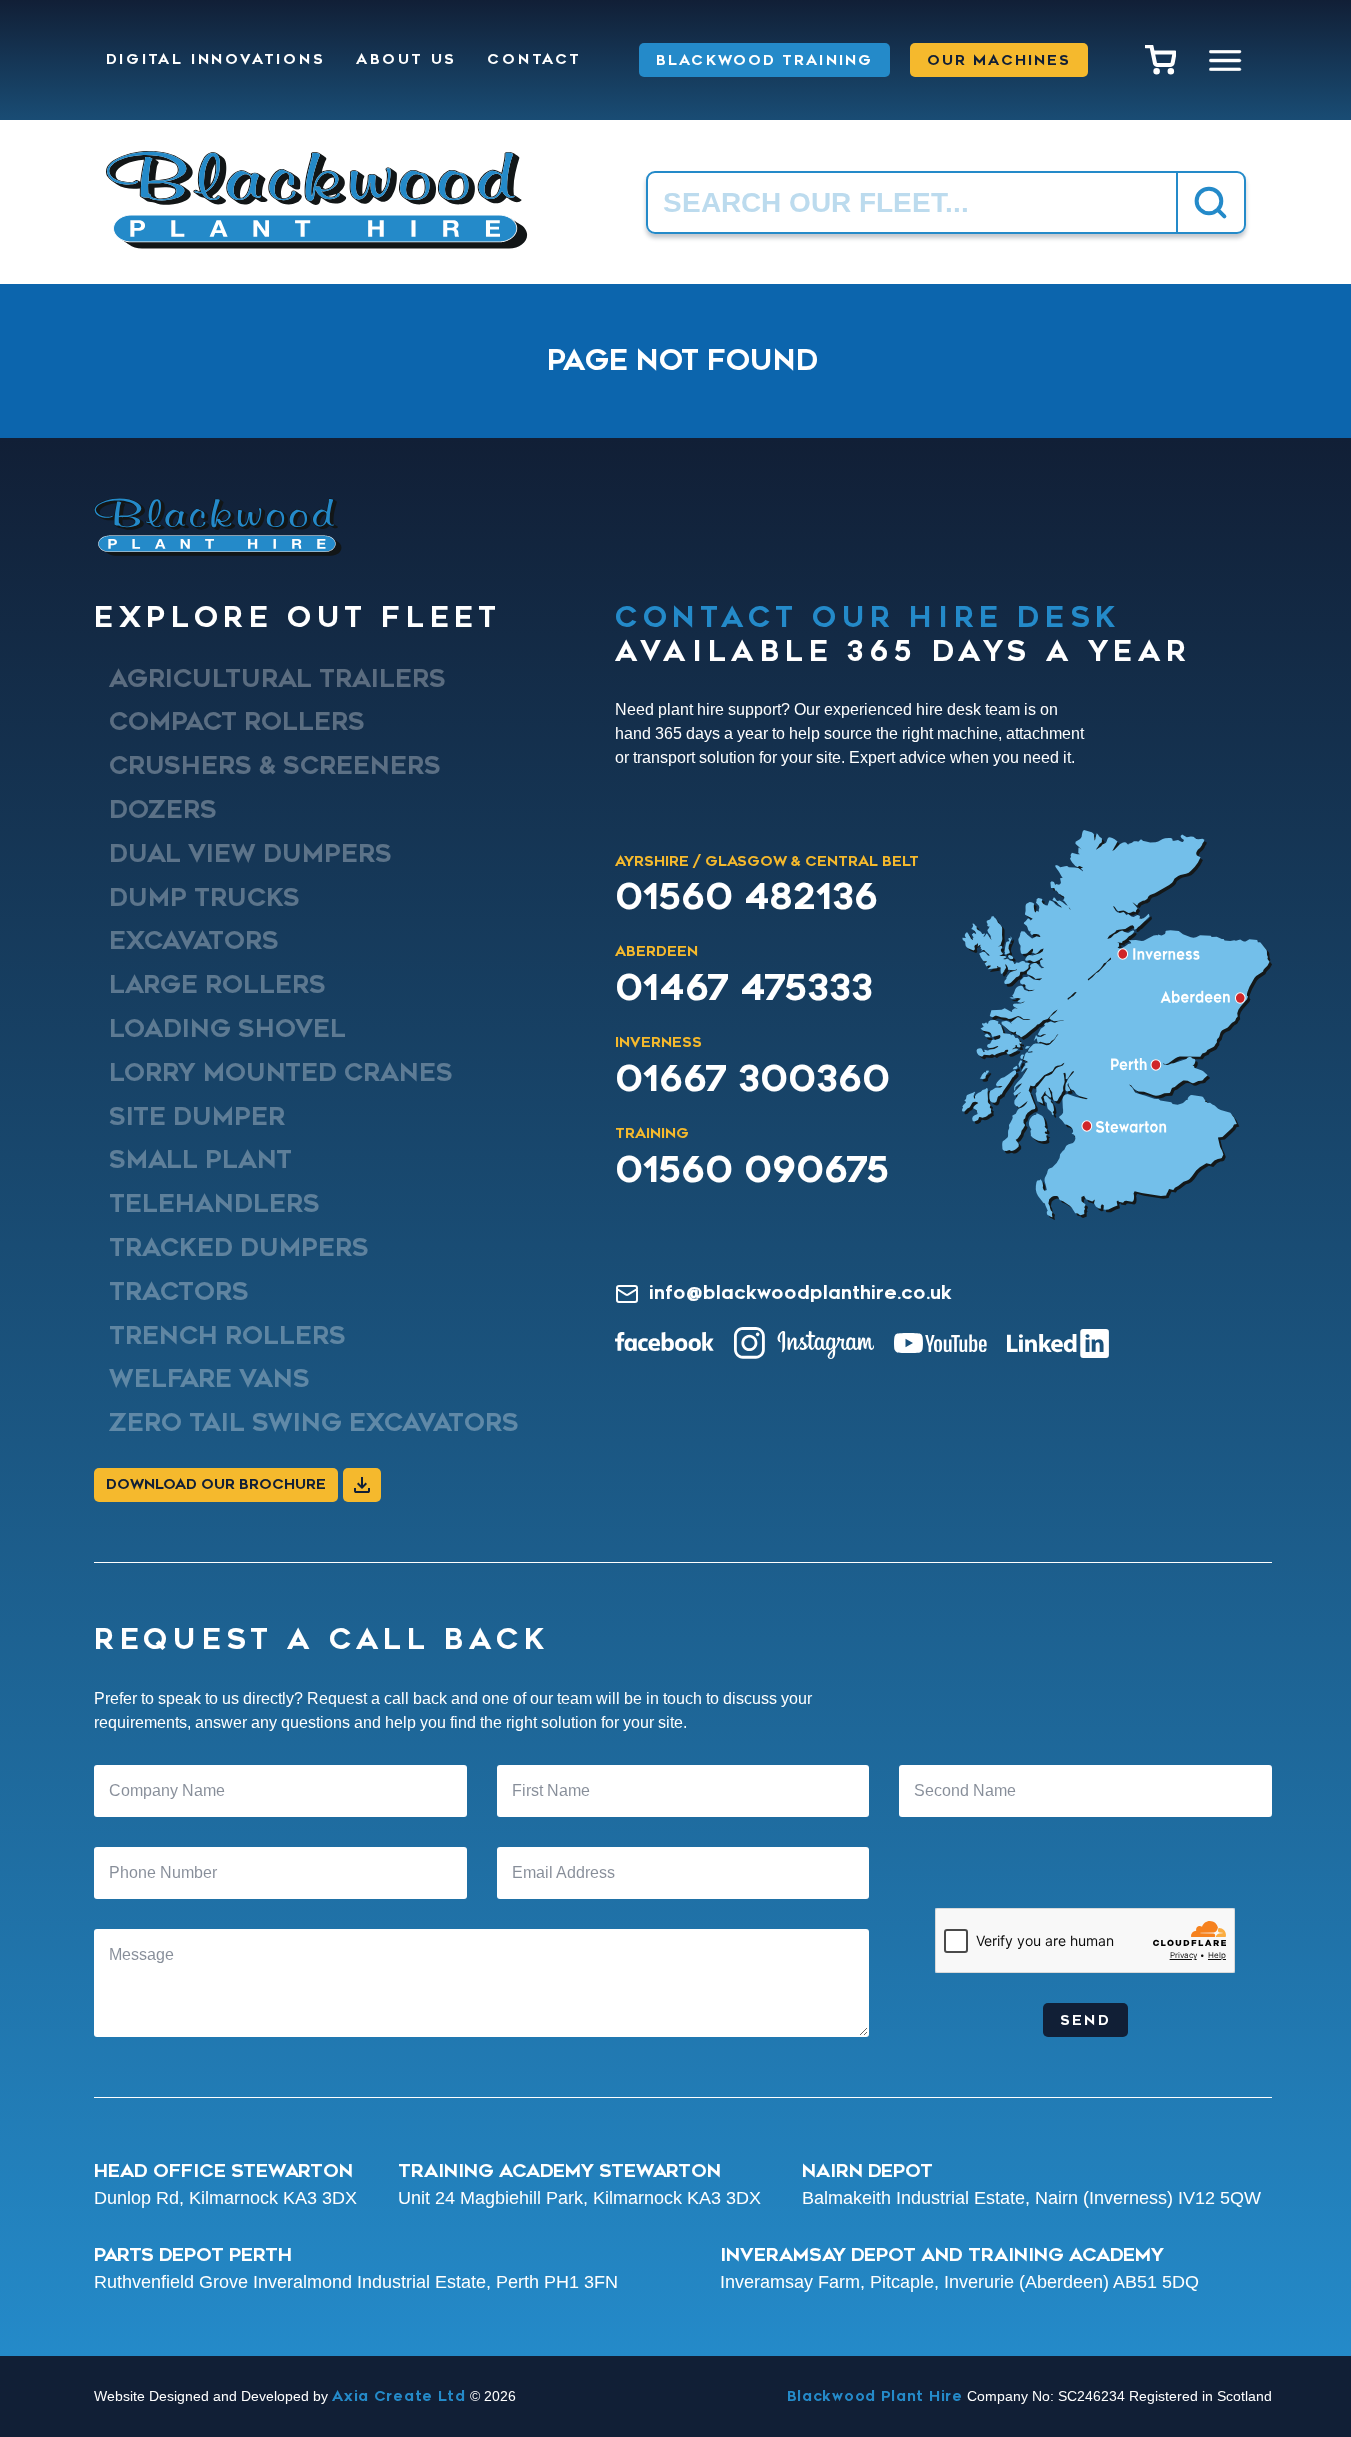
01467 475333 (744, 988)
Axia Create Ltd (399, 2396)
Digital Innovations (216, 59)
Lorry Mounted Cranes (281, 1072)
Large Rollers (217, 985)
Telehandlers (214, 1204)
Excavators (194, 941)
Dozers (163, 810)
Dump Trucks (204, 897)
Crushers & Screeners (275, 766)
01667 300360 (752, 1079)
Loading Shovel (227, 1029)
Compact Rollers (237, 722)
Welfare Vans (209, 1379)
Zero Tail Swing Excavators (314, 1423)
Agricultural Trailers (277, 678)
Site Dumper (197, 1116)
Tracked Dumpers (239, 1248)
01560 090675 (752, 1170)
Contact (534, 59)
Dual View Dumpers (250, 854)
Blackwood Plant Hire (875, 2396)
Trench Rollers (227, 1335)
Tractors (179, 1291)
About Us (406, 59)
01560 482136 (746, 897)
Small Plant (200, 1160)
